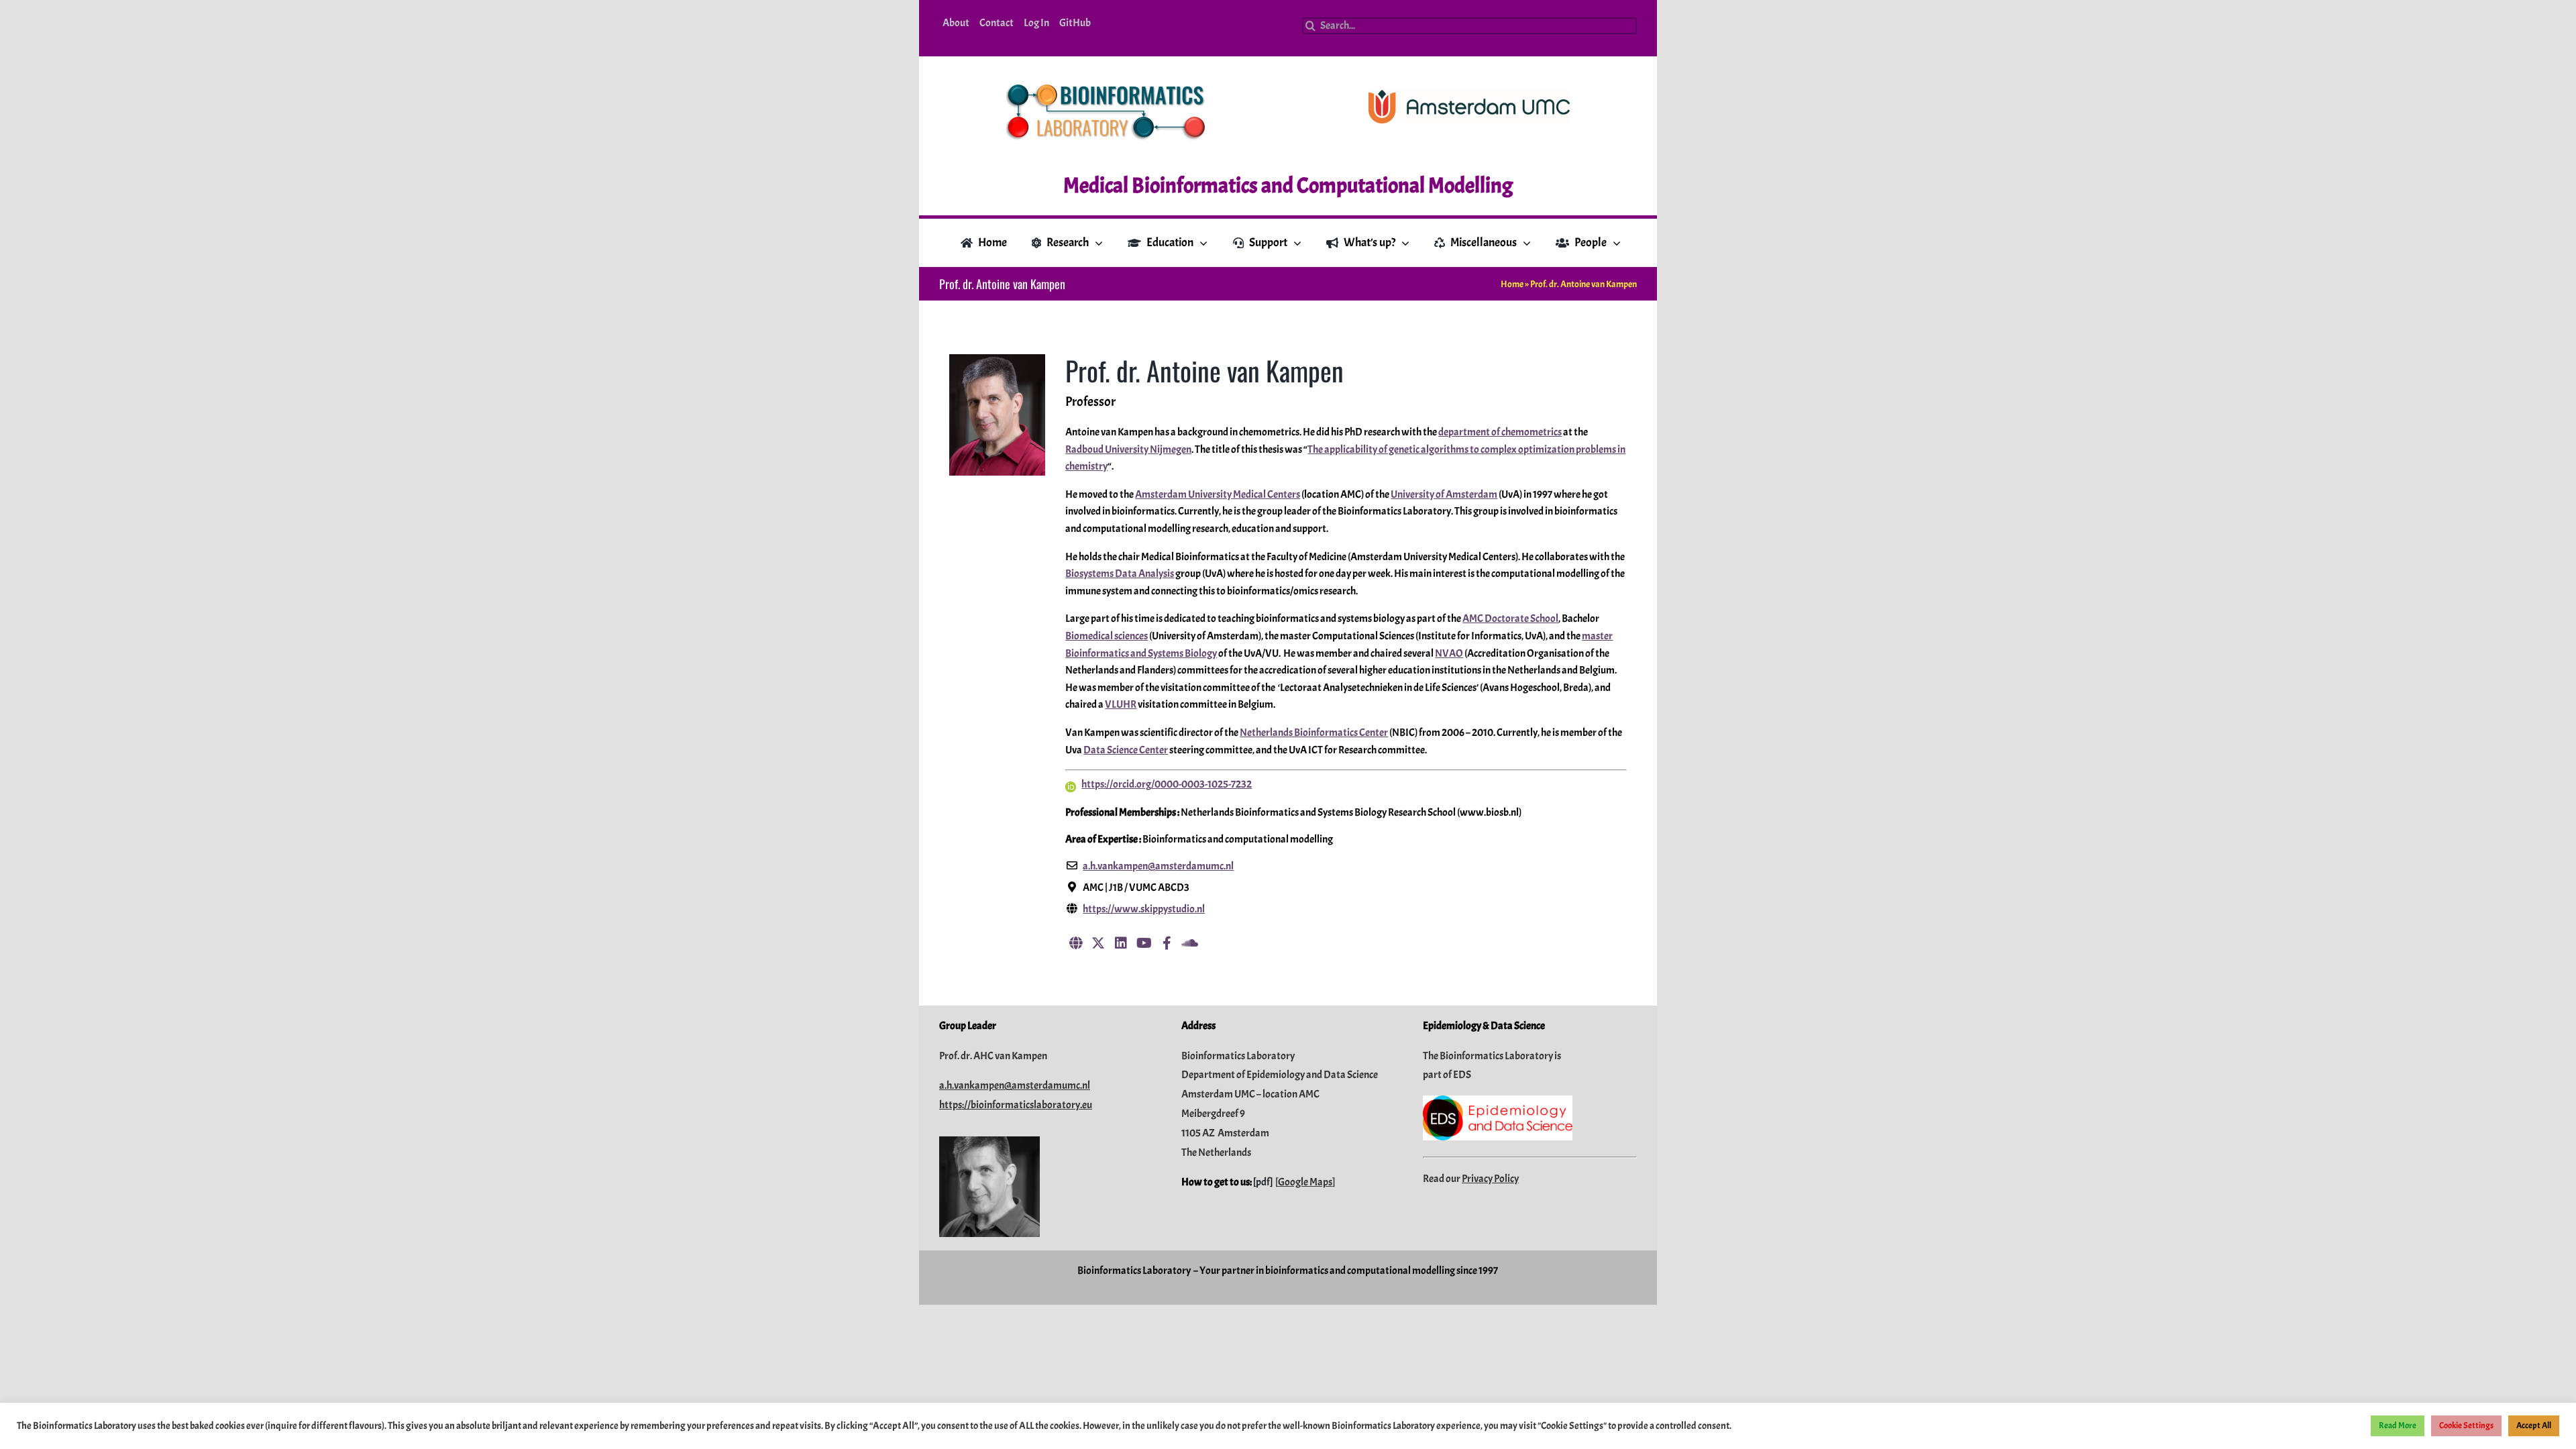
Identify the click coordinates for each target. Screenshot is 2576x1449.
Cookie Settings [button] (2466, 1426)
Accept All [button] (2534, 1426)
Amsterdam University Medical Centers (1218, 494)
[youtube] (1144, 943)
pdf (1263, 1182)
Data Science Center (1126, 750)
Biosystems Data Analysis (1120, 574)
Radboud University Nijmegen (1128, 449)
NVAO (1449, 653)
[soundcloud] (1189, 943)
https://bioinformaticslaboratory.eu (1016, 1105)
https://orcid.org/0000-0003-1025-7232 (1167, 784)
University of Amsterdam (1444, 494)
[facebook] (1167, 943)
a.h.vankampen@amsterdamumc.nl (1015, 1085)
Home (1512, 284)
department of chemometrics (1500, 432)
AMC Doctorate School (1510, 619)
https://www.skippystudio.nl (1144, 909)
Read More (2398, 1426)
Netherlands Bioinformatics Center (1314, 733)
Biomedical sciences (1107, 636)
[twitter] (1098, 943)
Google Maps (1305, 1182)
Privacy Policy (1490, 1179)
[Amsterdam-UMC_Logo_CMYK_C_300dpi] (1469, 95)
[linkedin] (1121, 943)
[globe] (1075, 943)
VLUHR (1121, 704)
